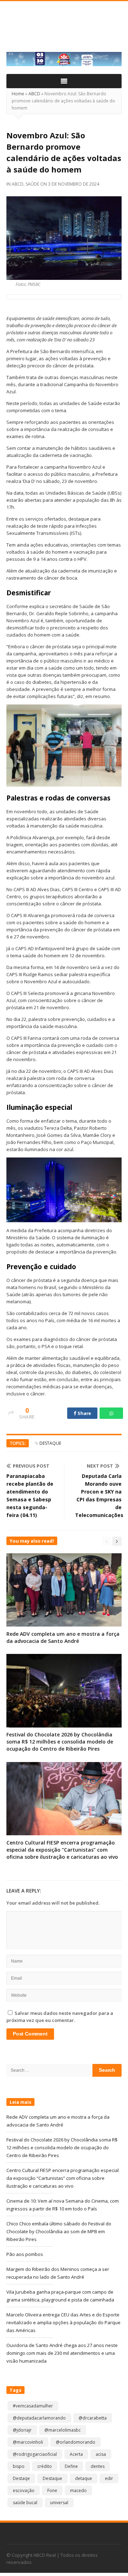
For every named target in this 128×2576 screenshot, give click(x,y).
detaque (84, 2478)
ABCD (34, 94)
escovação (24, 2490)
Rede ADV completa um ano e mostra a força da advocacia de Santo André (63, 1637)
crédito (45, 2466)
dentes (98, 2466)
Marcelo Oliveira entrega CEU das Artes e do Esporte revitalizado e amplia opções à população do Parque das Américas (63, 2322)
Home (18, 94)
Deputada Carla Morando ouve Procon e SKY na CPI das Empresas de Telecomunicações (98, 1495)
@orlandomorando (76, 2442)
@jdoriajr (22, 2430)
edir (109, 2478)
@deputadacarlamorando (39, 2418)
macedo (78, 2490)
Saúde (32, 184)
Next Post (100, 1466)
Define (71, 2466)
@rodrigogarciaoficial (35, 2454)
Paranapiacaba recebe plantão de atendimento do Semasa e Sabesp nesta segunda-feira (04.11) (30, 1495)
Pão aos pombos (25, 2254)
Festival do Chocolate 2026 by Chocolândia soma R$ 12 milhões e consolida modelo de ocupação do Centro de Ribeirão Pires (60, 1742)
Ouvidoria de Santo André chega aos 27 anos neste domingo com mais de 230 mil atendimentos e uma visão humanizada (62, 2353)
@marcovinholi (28, 2442)
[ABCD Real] (64, 31)
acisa (101, 2454)
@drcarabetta (93, 2418)
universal (59, 2503)
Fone (52, 2490)
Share (84, 1413)
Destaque (50, 1443)
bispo (19, 2466)
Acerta (76, 2454)
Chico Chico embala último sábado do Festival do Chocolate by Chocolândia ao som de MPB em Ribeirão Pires (59, 2231)
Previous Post (31, 1466)
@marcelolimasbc (63, 2430)
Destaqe (21, 2478)
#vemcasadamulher (33, 2406)
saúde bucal (25, 2503)
